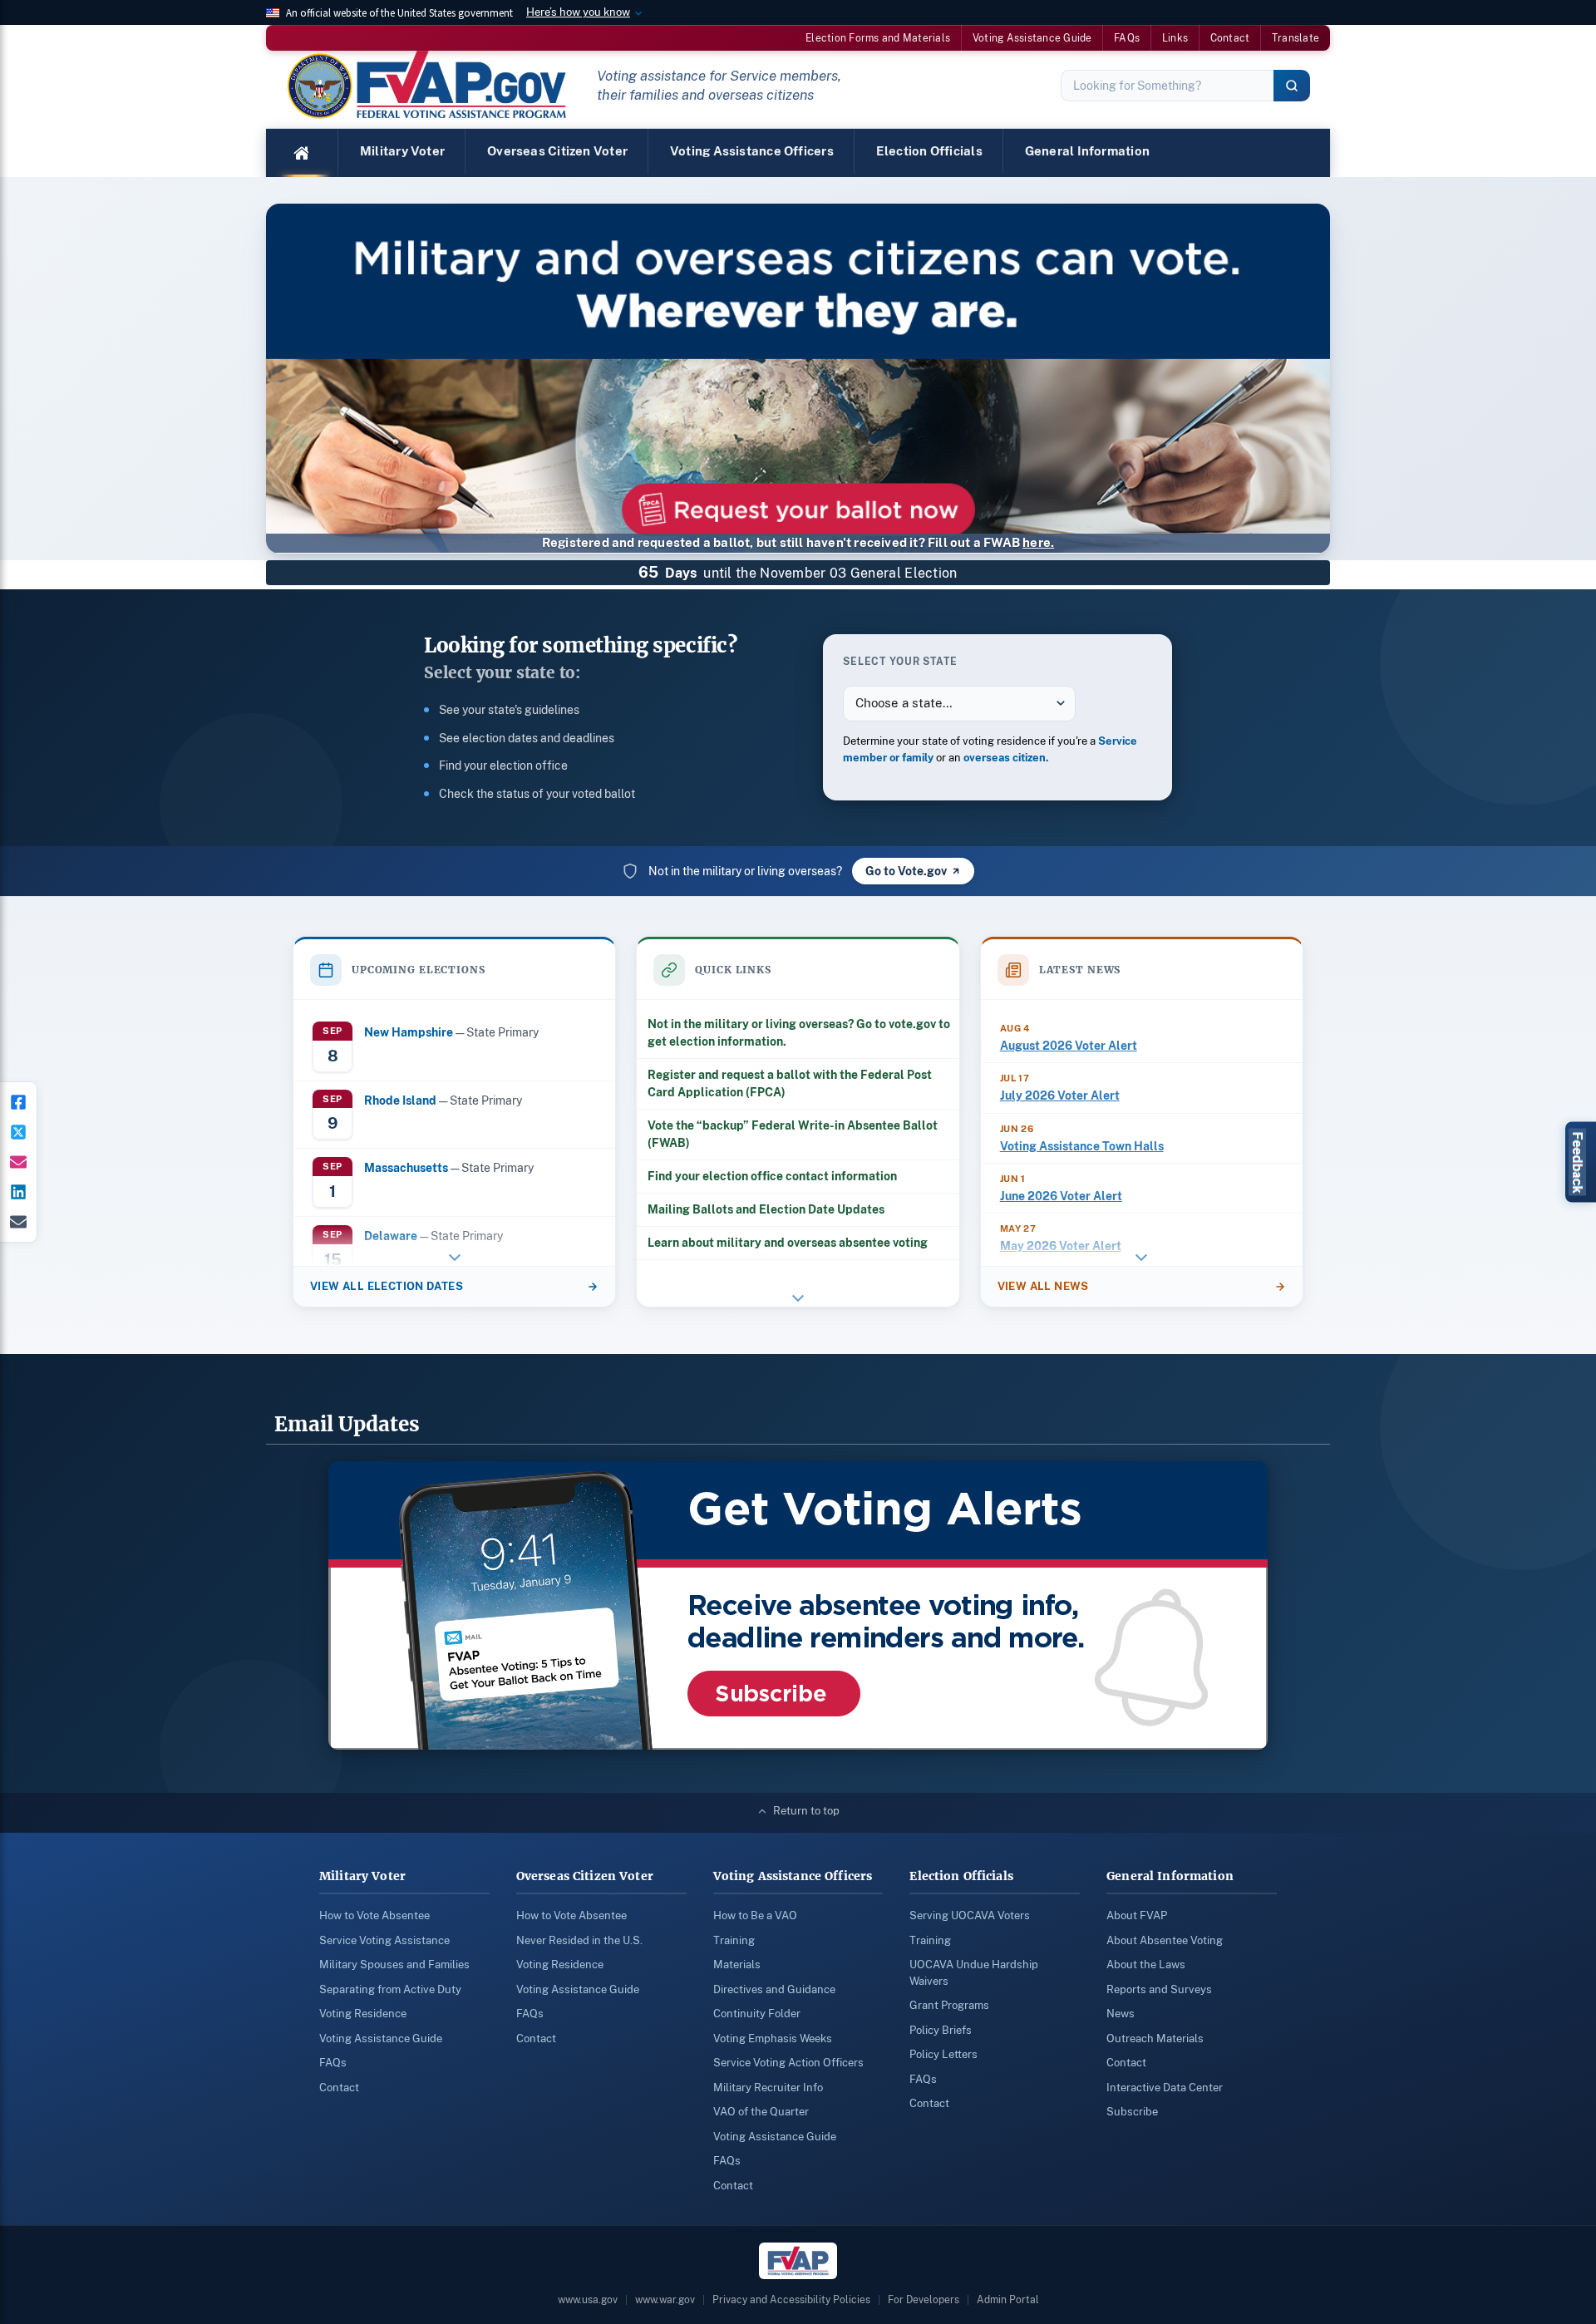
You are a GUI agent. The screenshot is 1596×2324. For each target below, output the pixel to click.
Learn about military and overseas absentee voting (788, 1243)
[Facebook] (18, 1102)
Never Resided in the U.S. (579, 1940)
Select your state (900, 661)
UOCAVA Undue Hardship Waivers (974, 1973)
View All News (1043, 1286)
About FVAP (1137, 1915)
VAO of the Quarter (761, 2112)
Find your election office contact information (772, 1176)
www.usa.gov (588, 2300)
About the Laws (1146, 1965)
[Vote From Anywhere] (798, 395)
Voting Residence (363, 2014)
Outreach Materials (1155, 2038)
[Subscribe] (18, 1162)
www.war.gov (665, 2300)
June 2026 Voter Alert (1061, 1196)
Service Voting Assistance (384, 1940)
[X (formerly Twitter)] (18, 1132)
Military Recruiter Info (768, 2088)
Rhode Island (400, 1100)
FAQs (1127, 38)
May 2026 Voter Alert (1061, 1246)
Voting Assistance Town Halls (1082, 1146)
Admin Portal (1008, 2300)
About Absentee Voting (1165, 1940)
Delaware (391, 1236)
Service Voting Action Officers (788, 2063)
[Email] (18, 1222)
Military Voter (402, 151)
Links (1175, 38)
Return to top (806, 1811)
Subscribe (1132, 2112)
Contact (1230, 38)
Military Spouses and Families (394, 1965)
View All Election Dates (387, 1286)
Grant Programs (949, 2005)
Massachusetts (406, 1167)
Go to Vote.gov (906, 871)
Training (734, 1940)
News (1121, 2014)
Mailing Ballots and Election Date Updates (766, 1209)
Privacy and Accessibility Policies (791, 2300)
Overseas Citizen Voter (557, 151)
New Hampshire (409, 1032)
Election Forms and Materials (878, 38)
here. (1038, 542)
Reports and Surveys (1159, 1989)
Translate (1296, 38)
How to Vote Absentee (374, 1915)
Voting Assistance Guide (1032, 38)
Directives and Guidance (774, 1989)
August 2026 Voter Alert (1069, 1046)
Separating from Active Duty (390, 1989)
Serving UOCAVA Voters (970, 1915)
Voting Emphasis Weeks (773, 2038)
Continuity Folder (757, 2014)
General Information (1087, 151)
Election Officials (929, 151)
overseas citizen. (1006, 758)
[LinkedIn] (18, 1192)
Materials (737, 1965)
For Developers (924, 2300)
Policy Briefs (941, 2030)
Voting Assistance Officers (752, 151)
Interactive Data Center (1165, 2088)
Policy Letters (943, 2054)
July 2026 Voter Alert (1060, 1096)
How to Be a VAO (755, 1915)
